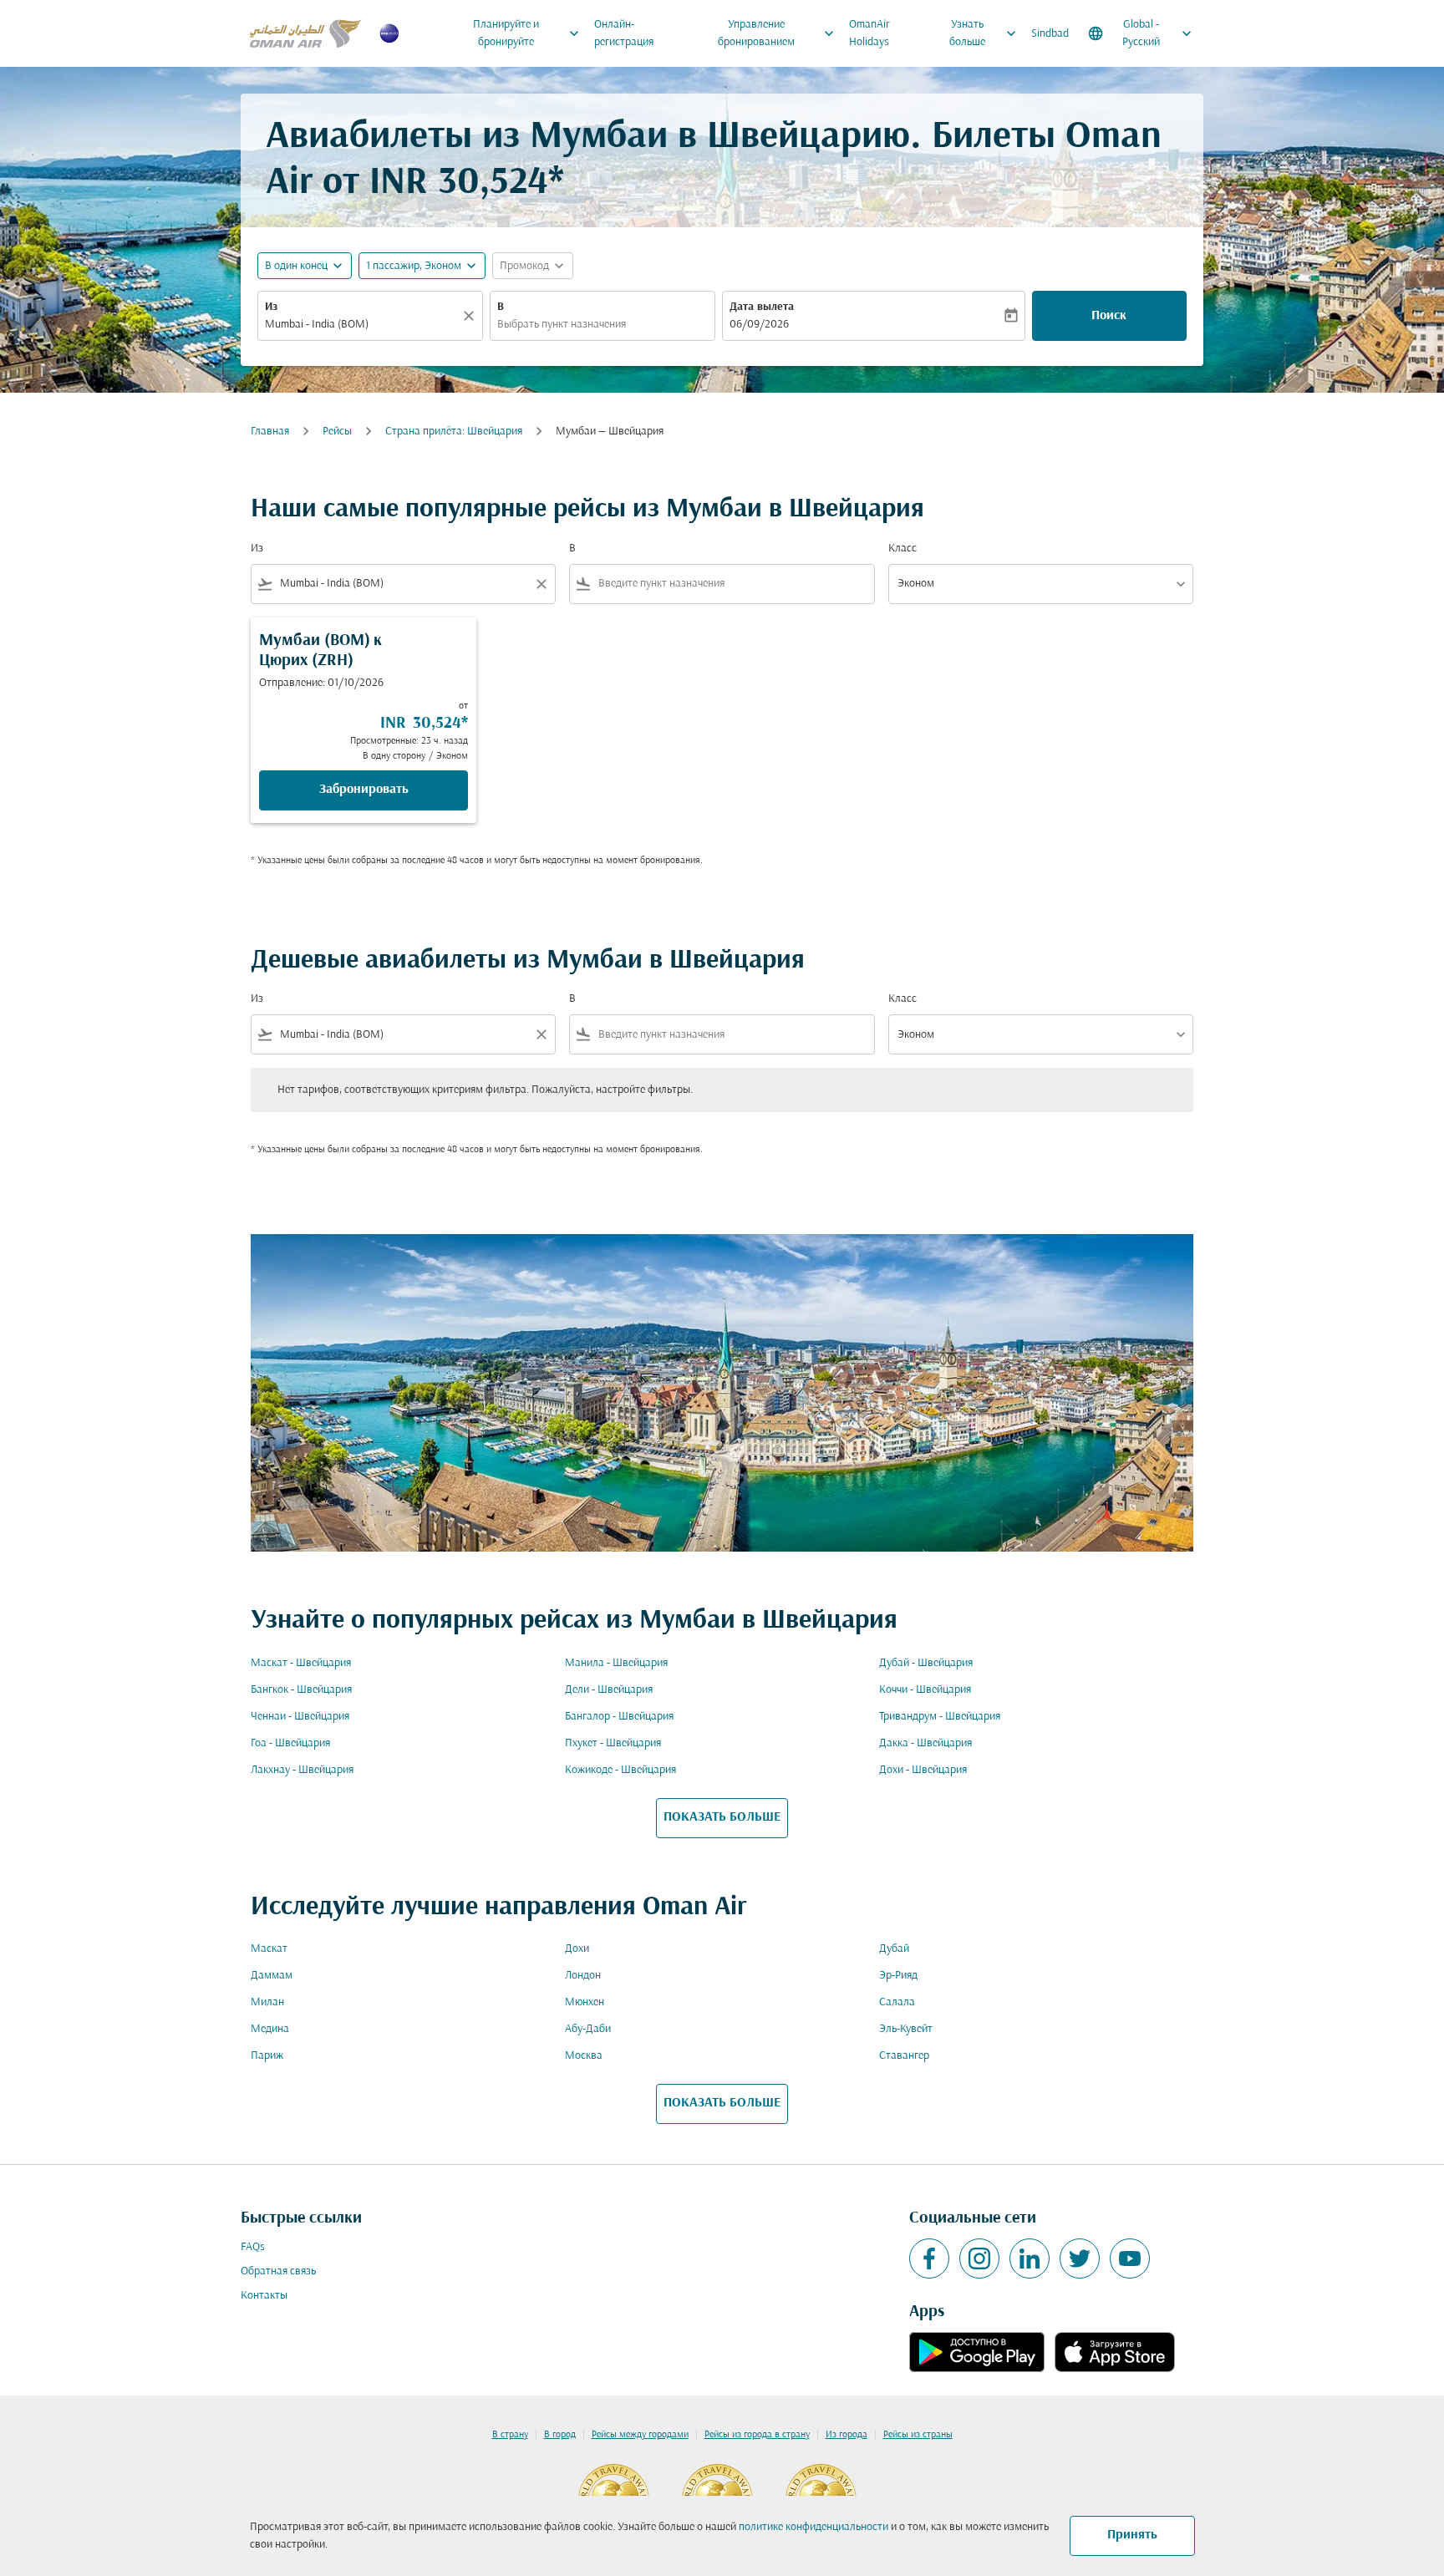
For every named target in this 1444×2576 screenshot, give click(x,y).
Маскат (269, 1949)
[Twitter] (1080, 2258)
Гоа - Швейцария (290, 1743)
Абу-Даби (588, 2029)
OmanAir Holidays (869, 33)
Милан (267, 2002)
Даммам (272, 1976)
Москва (584, 2056)
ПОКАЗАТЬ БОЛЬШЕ (722, 1817)
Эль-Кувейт (906, 2029)
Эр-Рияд (898, 1976)
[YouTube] (1130, 2258)
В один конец (296, 266)
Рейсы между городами (640, 2435)
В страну (510, 2435)
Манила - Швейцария (616, 1663)
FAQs (253, 2247)
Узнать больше (984, 33)
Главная (270, 432)
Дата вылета (762, 307)
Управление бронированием (778, 33)
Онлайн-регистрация (624, 33)
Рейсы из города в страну (757, 2435)
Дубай (894, 1949)
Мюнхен (585, 2002)
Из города (847, 2435)
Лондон (583, 1976)
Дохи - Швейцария (923, 1770)
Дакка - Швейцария (925, 1743)
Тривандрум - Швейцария (940, 1717)
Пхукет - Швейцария (613, 1743)
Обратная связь (278, 2271)
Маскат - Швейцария (301, 1663)
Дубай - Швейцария (926, 1663)
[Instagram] (979, 2258)
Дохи (577, 1949)
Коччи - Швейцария (925, 1690)
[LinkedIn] (1030, 2258)
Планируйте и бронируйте (528, 33)
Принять (1132, 2535)
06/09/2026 (759, 325)
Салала (897, 2002)
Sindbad (1050, 34)
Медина (270, 2029)
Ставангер (904, 2056)
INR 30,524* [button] (467, 183)
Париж (267, 2056)
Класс (902, 549)
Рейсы (337, 432)
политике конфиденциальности (814, 2527)
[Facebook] (929, 2258)
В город (560, 2435)
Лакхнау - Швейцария (302, 1770)
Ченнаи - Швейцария (300, 1717)
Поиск (1109, 316)
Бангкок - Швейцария (301, 1690)
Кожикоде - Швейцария (620, 1770)
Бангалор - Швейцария (619, 1717)
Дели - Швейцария (609, 1690)
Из (271, 307)
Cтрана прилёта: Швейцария (454, 432)
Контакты (264, 2296)
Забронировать (364, 790)
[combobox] (362, 325)
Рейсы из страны (918, 2435)
